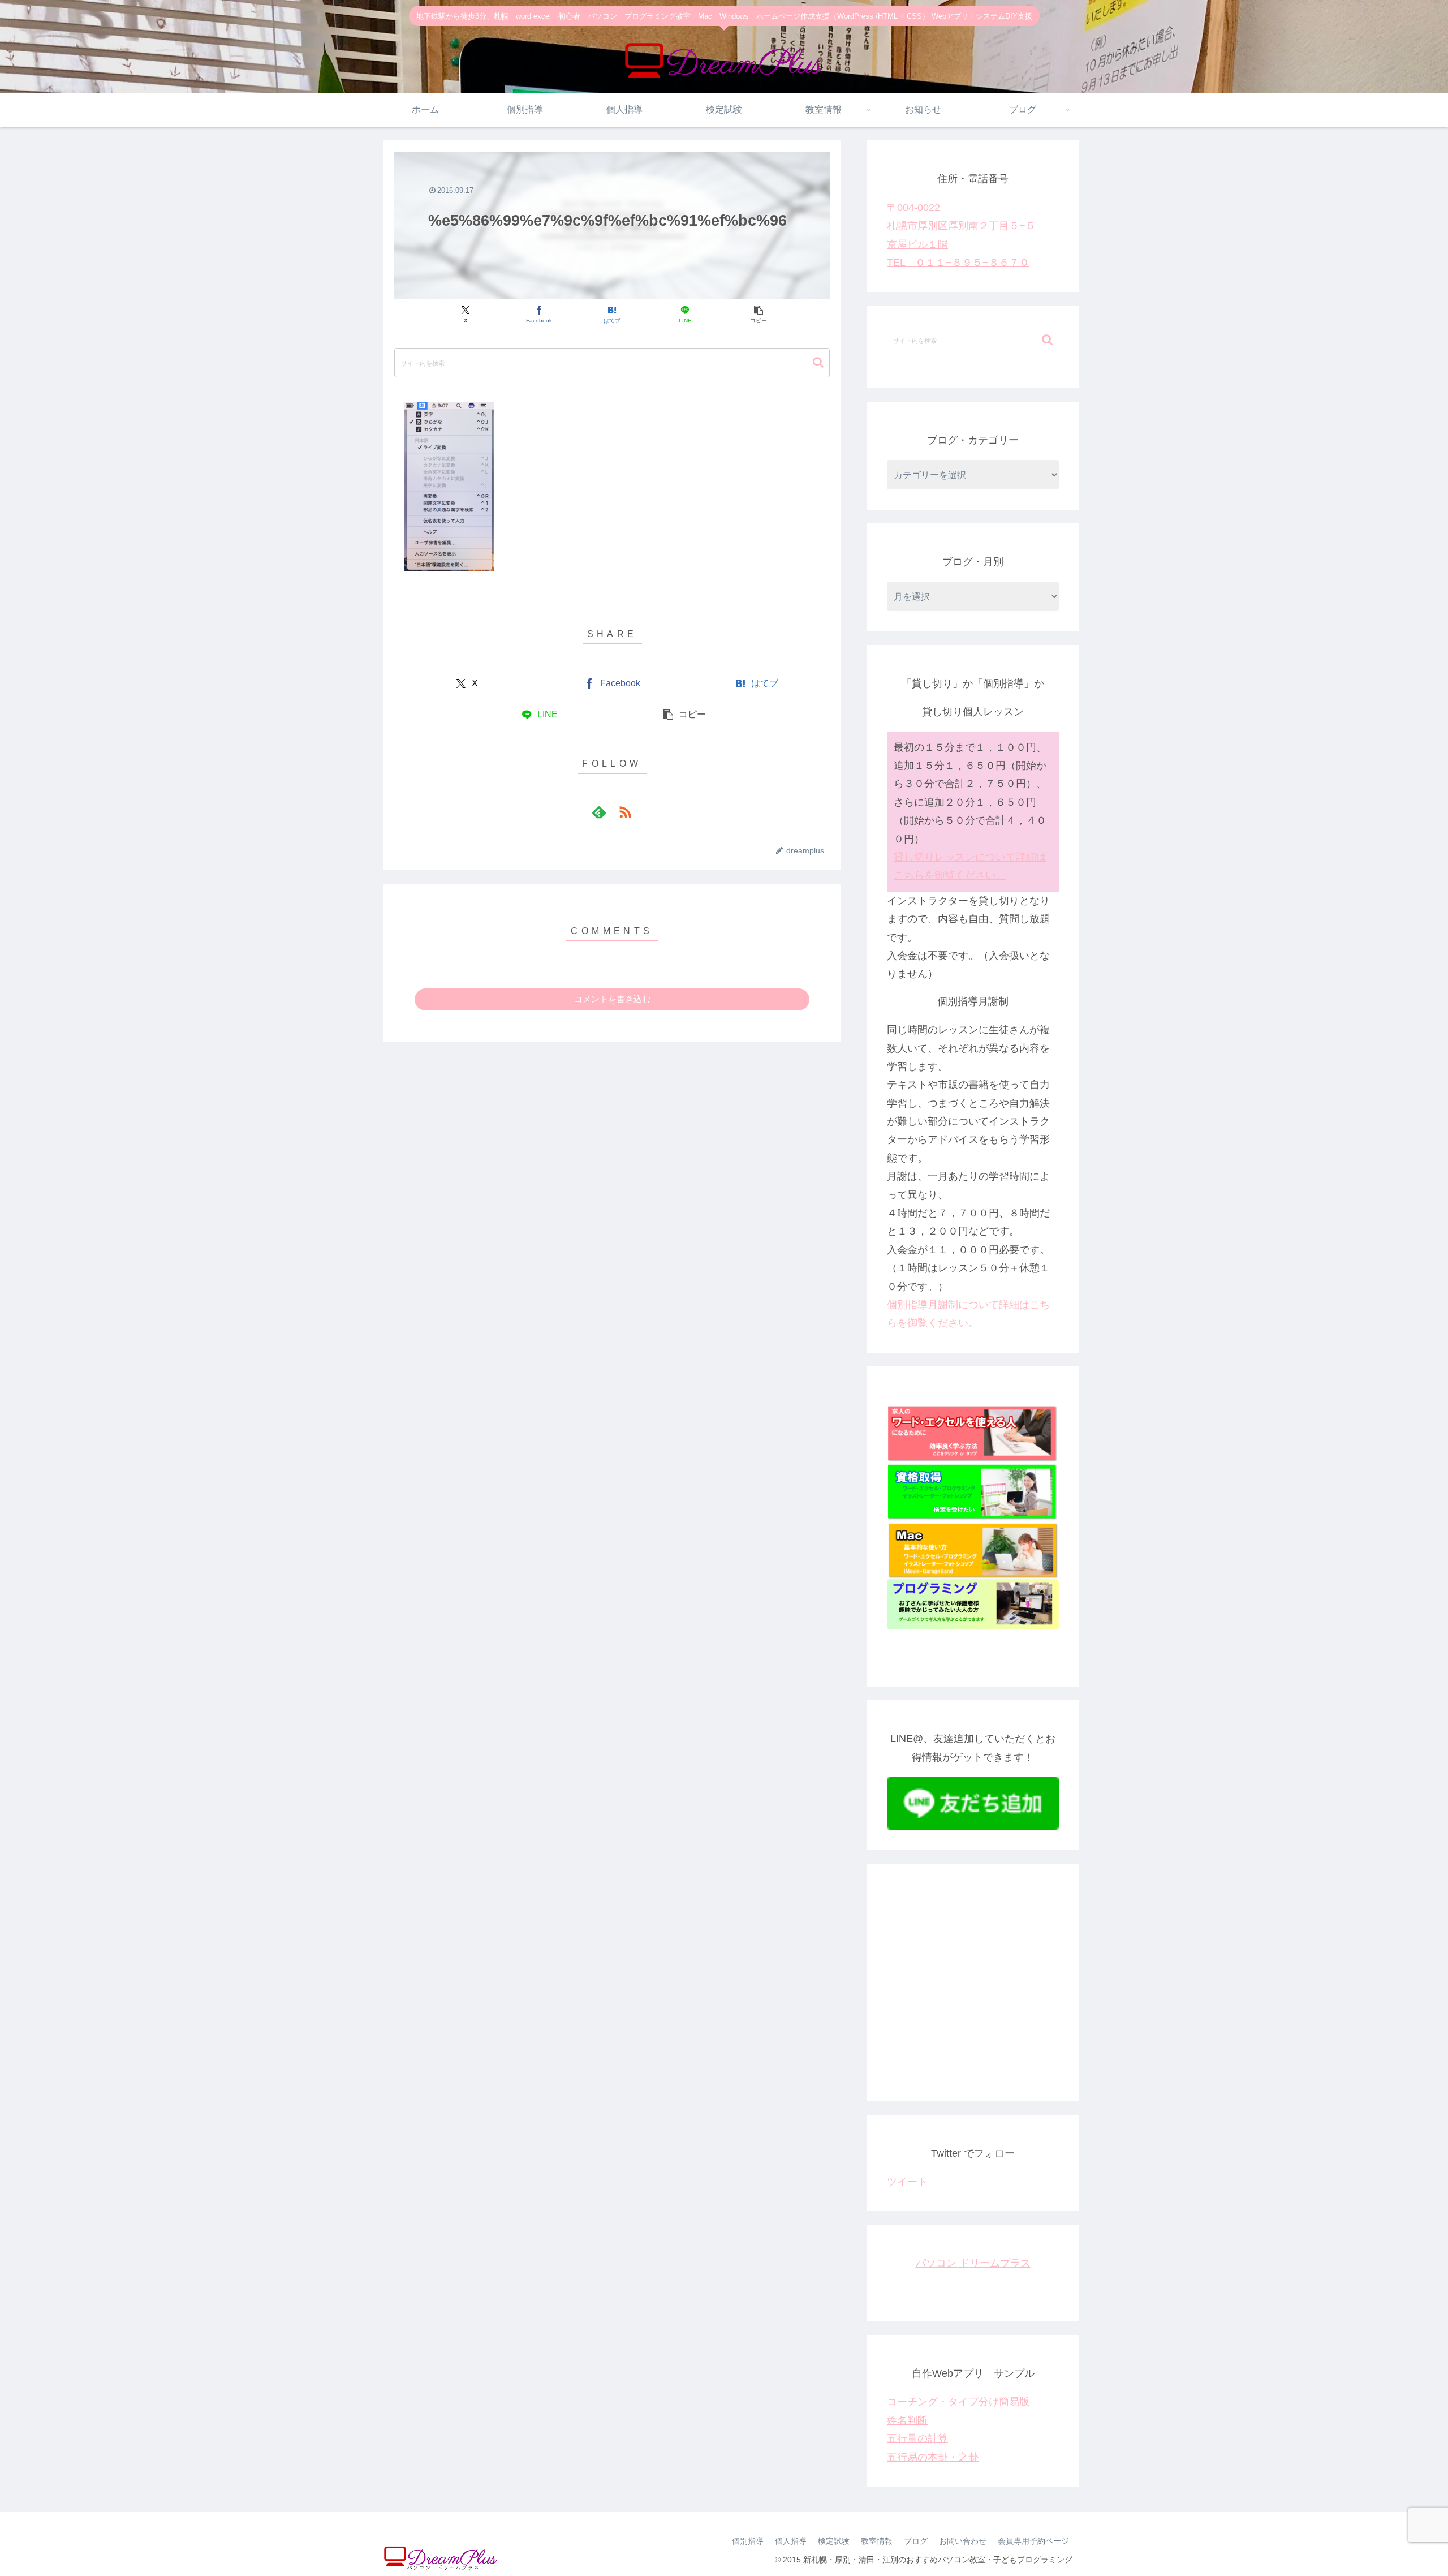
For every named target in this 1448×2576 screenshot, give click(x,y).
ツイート (907, 2182)
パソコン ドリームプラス (973, 2263)
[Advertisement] (973, 1992)
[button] (758, 315)
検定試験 (834, 2541)
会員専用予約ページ (1033, 2541)
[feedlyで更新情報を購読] (599, 812)
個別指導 (748, 2541)
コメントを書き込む (612, 999)
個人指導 (791, 2541)
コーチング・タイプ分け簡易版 (958, 2402)
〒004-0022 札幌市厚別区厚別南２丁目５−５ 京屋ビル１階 (961, 226)
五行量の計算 (917, 2439)
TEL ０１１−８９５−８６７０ (958, 263)
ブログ (916, 2541)
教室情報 (877, 2541)
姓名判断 (907, 2420)
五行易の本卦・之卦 (933, 2457)
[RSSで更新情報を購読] (625, 812)
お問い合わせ (963, 2541)
